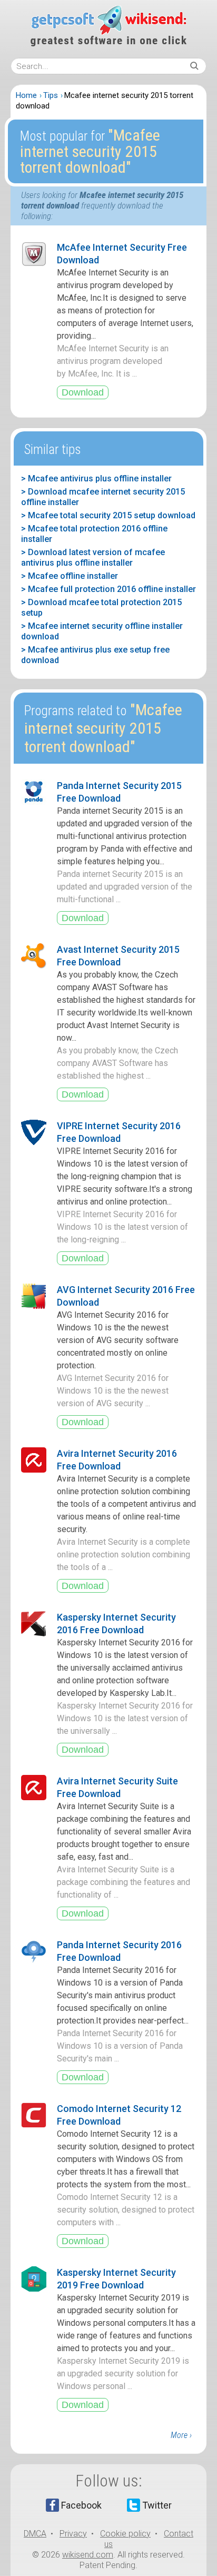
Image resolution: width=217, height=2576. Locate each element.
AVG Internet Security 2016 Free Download (126, 1296)
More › (181, 2435)
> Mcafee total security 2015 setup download (108, 515)
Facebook (81, 2505)
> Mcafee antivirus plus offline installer (96, 478)
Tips (51, 95)
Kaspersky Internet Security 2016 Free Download (116, 1623)
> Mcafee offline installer (70, 576)
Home (26, 95)
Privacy (73, 2534)
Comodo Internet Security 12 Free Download (119, 2115)
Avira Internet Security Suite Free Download (117, 1787)
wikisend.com (88, 2555)
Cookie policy (125, 2534)
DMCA (35, 2534)
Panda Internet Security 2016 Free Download (119, 1951)
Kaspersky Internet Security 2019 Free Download (116, 2279)
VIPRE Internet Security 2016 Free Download (119, 1132)
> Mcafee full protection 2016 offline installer (108, 589)
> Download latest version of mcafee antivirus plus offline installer (93, 557)
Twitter (157, 2505)
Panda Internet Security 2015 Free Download (119, 792)
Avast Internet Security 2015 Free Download (118, 956)
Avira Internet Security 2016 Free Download (117, 1460)
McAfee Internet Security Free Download (122, 254)
